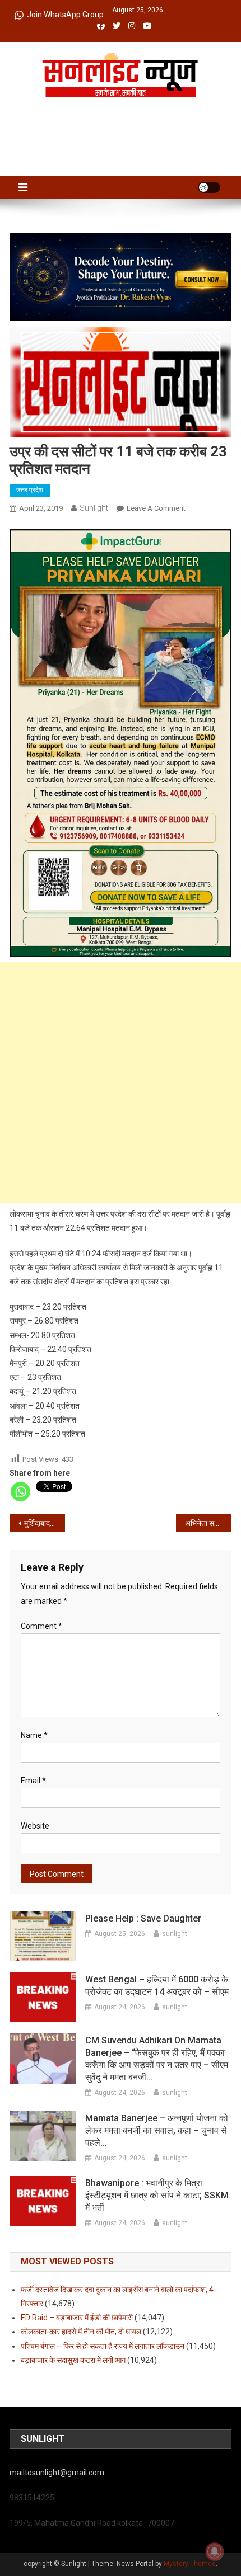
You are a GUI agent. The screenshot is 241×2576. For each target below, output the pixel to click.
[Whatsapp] (20, 1492)
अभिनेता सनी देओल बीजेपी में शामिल (208, 1523)
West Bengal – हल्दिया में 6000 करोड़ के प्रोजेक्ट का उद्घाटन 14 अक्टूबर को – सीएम (157, 1986)
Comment (41, 1626)
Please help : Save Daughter (143, 1918)
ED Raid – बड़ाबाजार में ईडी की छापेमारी (77, 2318)
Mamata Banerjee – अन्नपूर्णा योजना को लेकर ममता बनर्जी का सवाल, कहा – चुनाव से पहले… (157, 2130)
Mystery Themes (190, 2564)
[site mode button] (209, 187)
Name (34, 1735)
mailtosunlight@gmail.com (57, 2473)
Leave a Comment (156, 508)
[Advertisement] (121, 1082)
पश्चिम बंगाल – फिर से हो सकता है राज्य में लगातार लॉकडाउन (103, 2346)
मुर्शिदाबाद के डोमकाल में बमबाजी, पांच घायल (45, 1523)
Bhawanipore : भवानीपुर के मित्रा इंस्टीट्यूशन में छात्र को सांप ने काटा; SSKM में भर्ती (157, 2195)
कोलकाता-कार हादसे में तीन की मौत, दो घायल (81, 2332)
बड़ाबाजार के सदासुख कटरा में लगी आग (73, 2360)
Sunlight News (121, 109)
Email (33, 1781)
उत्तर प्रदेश (30, 490)
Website (35, 1826)
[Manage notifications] (215, 2551)
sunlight (94, 508)
